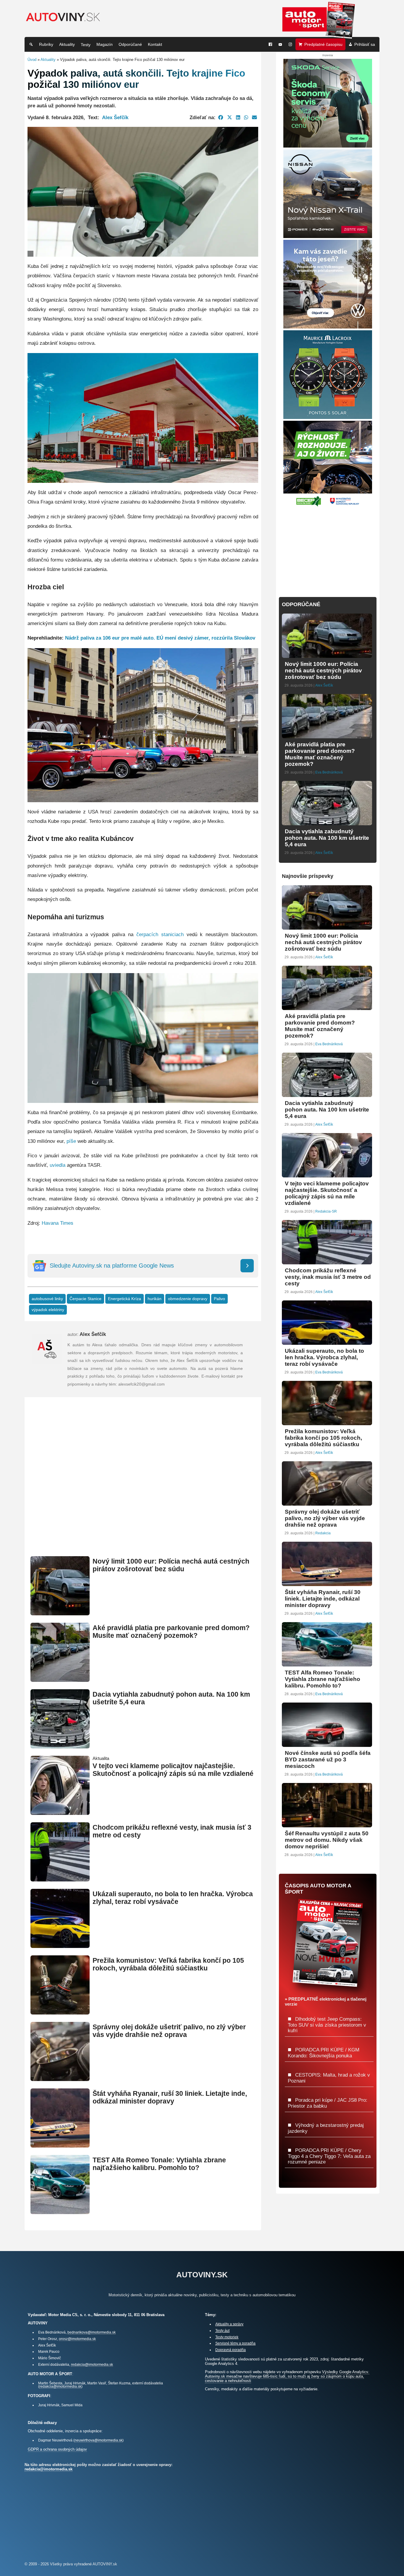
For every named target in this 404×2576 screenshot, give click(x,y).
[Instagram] (290, 44)
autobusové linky (47, 1299)
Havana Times (58, 1223)
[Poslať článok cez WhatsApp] (246, 117)
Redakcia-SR (326, 1211)
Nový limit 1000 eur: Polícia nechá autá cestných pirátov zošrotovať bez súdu (171, 1565)
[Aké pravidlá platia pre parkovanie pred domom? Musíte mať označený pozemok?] (60, 1679)
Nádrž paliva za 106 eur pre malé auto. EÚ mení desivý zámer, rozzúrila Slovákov (160, 638)
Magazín (105, 44)
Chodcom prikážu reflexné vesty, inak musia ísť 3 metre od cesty (328, 1277)
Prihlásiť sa (365, 44)
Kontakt (155, 44)
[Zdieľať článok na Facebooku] (221, 117)
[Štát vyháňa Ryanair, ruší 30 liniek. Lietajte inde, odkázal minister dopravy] (60, 2145)
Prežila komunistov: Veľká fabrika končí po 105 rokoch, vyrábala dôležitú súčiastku (168, 1964)
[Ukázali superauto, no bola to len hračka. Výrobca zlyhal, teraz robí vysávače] (60, 1945)
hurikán (155, 1299)
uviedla (58, 1165)
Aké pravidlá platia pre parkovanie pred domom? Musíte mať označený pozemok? (171, 1632)
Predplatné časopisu (323, 44)
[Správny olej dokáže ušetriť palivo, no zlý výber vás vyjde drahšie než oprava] (60, 2079)
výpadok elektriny (48, 1310)
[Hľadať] (31, 44)
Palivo (219, 1299)
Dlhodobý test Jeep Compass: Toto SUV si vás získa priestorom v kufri (327, 2025)
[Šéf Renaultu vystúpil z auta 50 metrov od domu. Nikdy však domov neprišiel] (327, 1825)
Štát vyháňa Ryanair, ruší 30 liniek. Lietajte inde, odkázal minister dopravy (170, 2097)
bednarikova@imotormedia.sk (92, 2332)
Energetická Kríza (125, 1299)
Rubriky (46, 44)
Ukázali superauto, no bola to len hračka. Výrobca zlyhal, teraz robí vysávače (173, 1898)
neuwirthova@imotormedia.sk (98, 2440)
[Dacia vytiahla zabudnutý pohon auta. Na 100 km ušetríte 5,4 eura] (60, 1746)
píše (71, 1141)
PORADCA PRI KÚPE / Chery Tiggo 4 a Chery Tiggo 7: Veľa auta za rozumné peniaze (329, 2156)
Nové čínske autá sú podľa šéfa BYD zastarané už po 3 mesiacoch (328, 1759)
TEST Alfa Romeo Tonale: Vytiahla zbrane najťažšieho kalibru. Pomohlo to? (159, 2164)
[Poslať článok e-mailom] (254, 117)
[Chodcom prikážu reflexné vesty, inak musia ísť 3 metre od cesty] (60, 1879)
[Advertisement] (143, 1484)
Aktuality (67, 44)
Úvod (32, 60)
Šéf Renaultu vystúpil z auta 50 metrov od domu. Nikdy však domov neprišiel (327, 1840)
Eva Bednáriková (329, 772)
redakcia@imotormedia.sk (92, 2364)
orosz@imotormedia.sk (77, 2339)
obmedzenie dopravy (188, 1299)
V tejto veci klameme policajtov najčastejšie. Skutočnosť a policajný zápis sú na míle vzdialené (173, 1770)
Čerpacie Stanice (85, 1299)
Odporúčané (130, 44)
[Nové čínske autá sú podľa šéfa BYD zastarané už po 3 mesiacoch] (327, 1744)
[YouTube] (280, 44)
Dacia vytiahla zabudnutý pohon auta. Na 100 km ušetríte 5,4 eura (327, 838)
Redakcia (323, 1533)
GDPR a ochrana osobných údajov (57, 2449)
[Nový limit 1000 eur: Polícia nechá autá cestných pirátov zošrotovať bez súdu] (60, 1613)
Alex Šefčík (115, 117)
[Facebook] (270, 44)
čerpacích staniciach (160, 935)
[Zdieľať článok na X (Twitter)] (230, 117)
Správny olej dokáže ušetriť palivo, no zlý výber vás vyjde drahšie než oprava (169, 2031)
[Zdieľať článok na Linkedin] (238, 117)
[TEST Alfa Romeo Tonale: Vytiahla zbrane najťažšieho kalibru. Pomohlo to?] (60, 2212)
